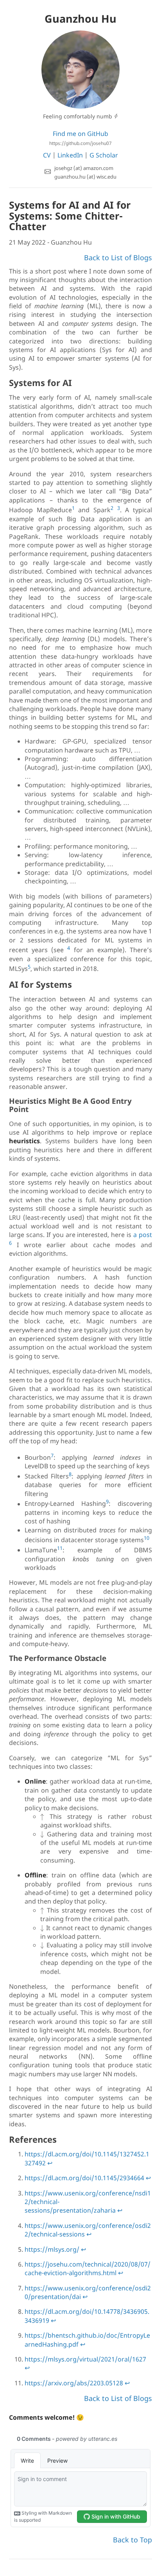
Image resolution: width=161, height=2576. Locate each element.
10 (147, 1538)
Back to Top (132, 2540)
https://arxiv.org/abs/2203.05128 (74, 2383)
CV (47, 155)
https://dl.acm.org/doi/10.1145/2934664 (84, 2178)
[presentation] (42, 1817)
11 (60, 1548)
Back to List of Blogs (118, 257)
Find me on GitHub (80, 138)
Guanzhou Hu (80, 19)
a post (143, 1235)
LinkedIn (70, 155)
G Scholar (104, 155)
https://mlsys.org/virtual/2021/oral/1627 (85, 2359)
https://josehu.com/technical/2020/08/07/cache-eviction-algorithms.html (88, 2269)
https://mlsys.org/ (52, 2249)
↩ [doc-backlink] (50, 2163)
